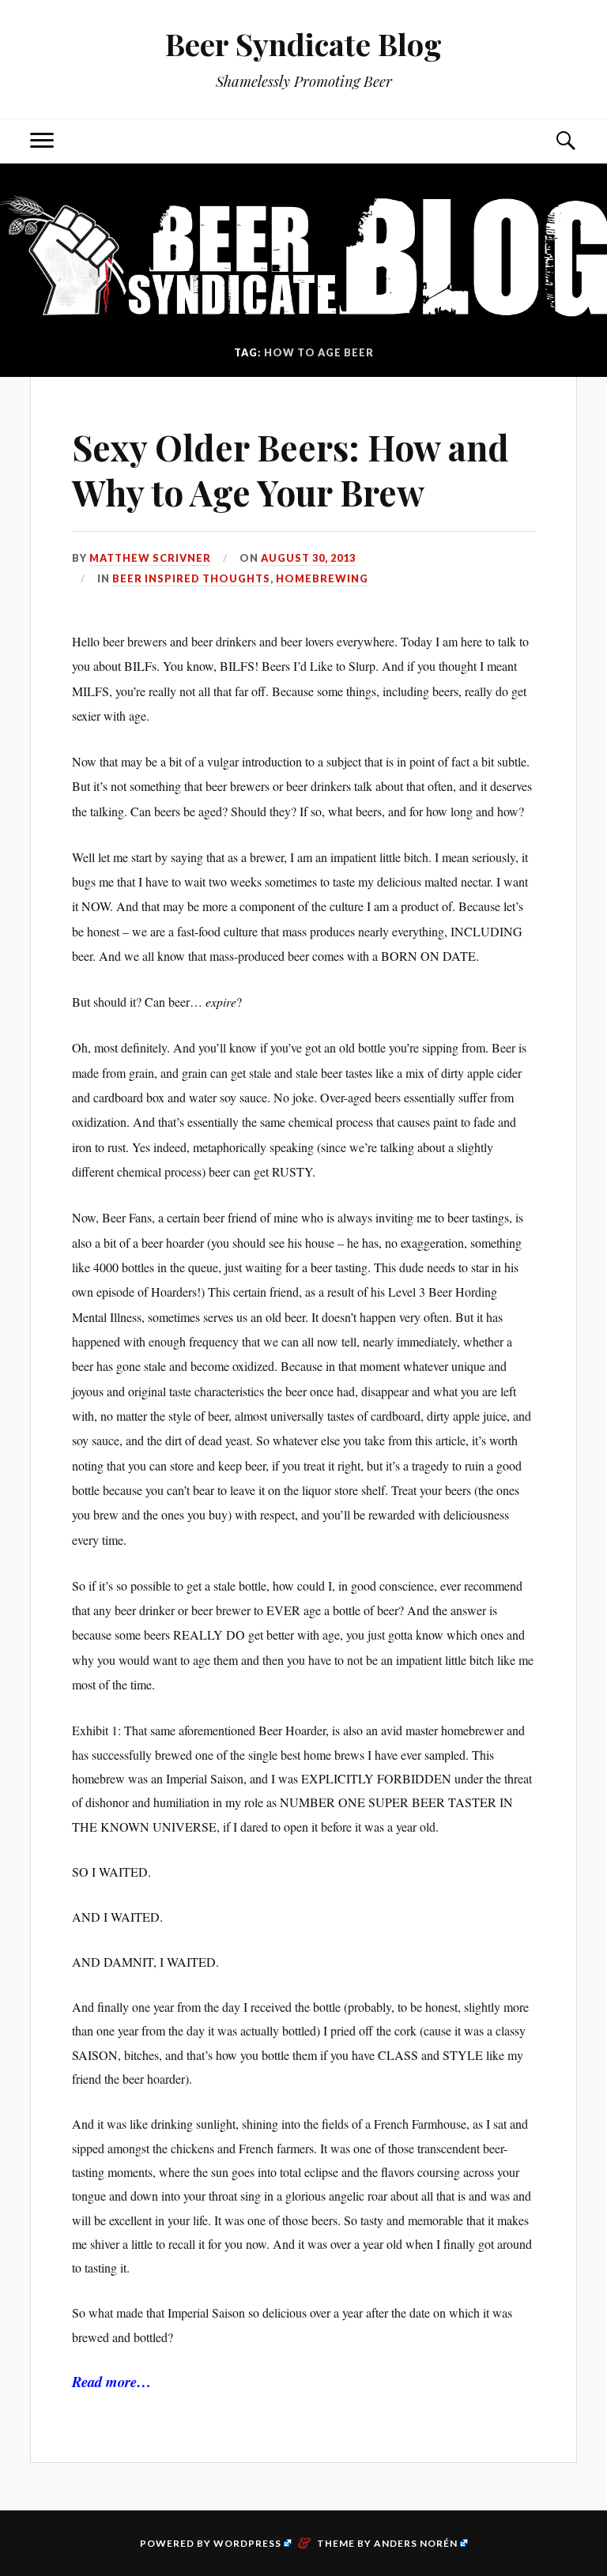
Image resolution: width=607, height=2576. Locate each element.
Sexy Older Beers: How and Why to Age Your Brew (290, 469)
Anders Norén (416, 2543)
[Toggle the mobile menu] (42, 141)
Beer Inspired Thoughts (191, 578)
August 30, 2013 (308, 558)
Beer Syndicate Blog (303, 44)
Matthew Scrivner (150, 558)
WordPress (247, 2543)
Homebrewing (322, 578)
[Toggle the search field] (565, 141)
